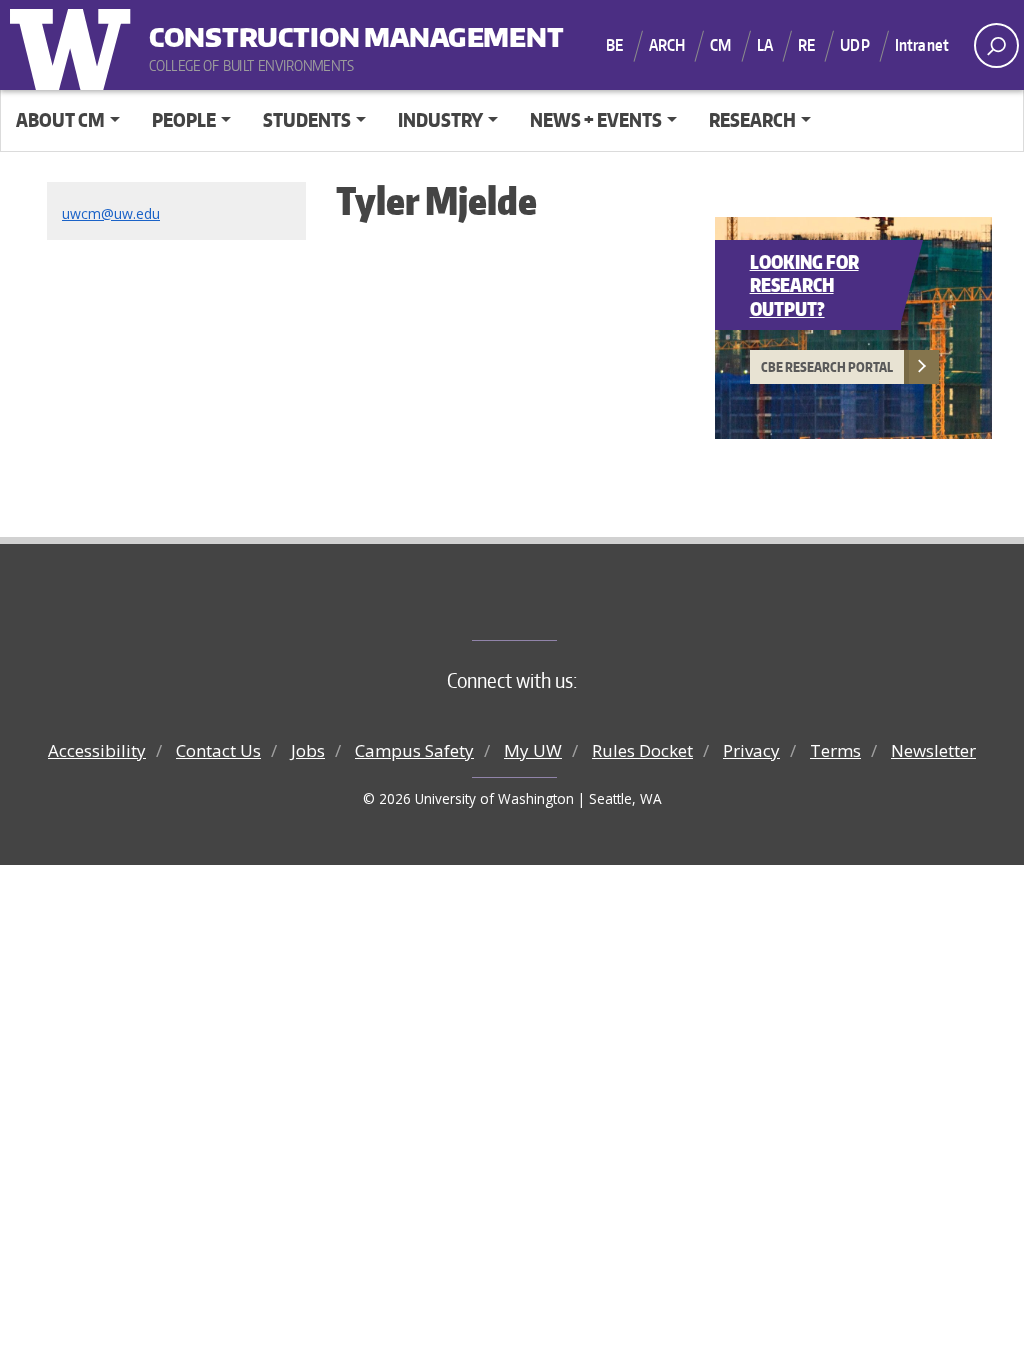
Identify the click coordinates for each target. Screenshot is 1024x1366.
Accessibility (97, 750)
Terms (835, 750)
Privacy (751, 750)
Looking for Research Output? (804, 285)
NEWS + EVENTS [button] (596, 119)
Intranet (922, 45)
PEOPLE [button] (184, 119)
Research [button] (752, 119)
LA (765, 45)
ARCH (667, 45)
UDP (854, 45)
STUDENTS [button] (307, 119)
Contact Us (218, 750)
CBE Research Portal (827, 367)
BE (614, 45)
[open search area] (996, 45)
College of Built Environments (552, 607)
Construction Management (273, 30)
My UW (533, 750)
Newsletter (933, 750)
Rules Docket (642, 750)
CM (720, 45)
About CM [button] (60, 119)
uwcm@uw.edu (111, 213)
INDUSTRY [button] (440, 119)
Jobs (308, 750)
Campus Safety (414, 750)
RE (806, 45)
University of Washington (75, 45)
